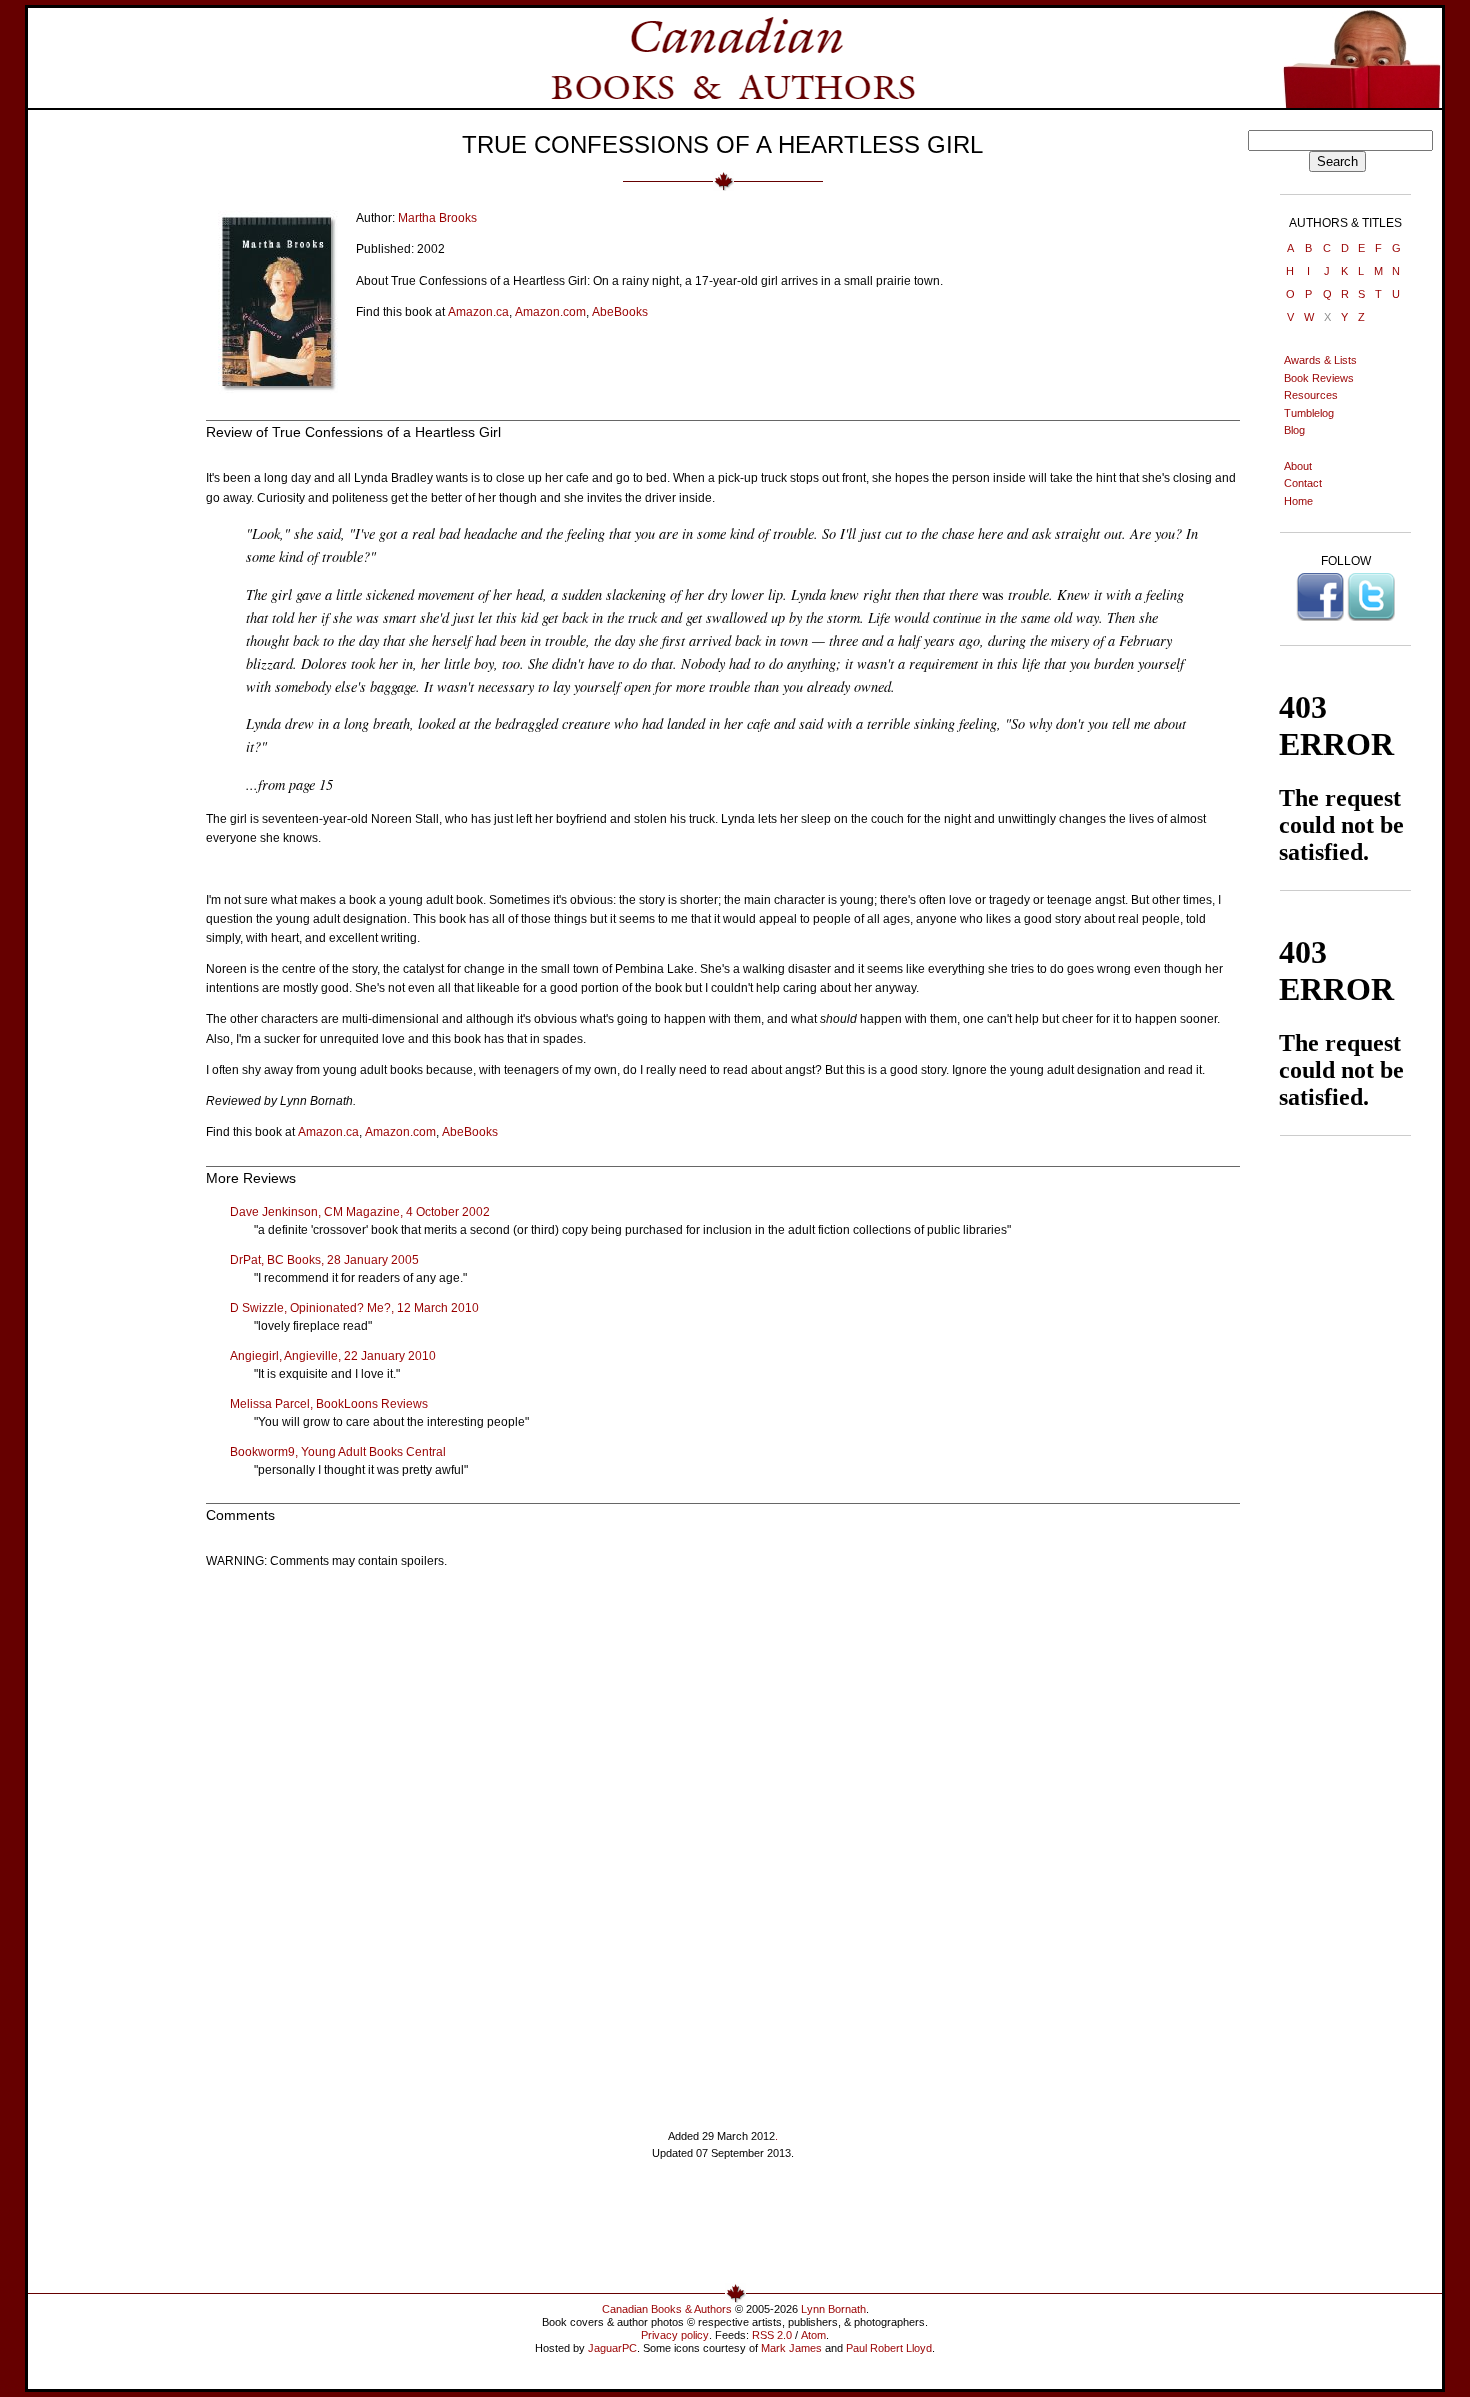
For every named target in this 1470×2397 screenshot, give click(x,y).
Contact (1303, 483)
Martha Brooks (437, 218)
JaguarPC (612, 2348)
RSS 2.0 (772, 2335)
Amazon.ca (478, 312)
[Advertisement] (723, 2230)
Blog (1294, 430)
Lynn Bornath (833, 2309)
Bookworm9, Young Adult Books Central (338, 1452)
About (1298, 466)
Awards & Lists (1320, 360)
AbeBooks (620, 312)
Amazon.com (550, 312)
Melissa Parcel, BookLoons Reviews (329, 1404)
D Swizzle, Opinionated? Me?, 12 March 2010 (354, 1308)
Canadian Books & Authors (667, 2309)
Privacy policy (675, 2335)
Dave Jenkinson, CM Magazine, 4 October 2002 (360, 1212)
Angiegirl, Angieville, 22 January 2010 (333, 1356)
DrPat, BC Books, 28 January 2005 (324, 1260)
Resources (1311, 395)
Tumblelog (1309, 413)
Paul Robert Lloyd (889, 2348)
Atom (813, 2335)
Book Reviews (1319, 378)
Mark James (791, 2348)
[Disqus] (723, 1834)
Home (1298, 501)
